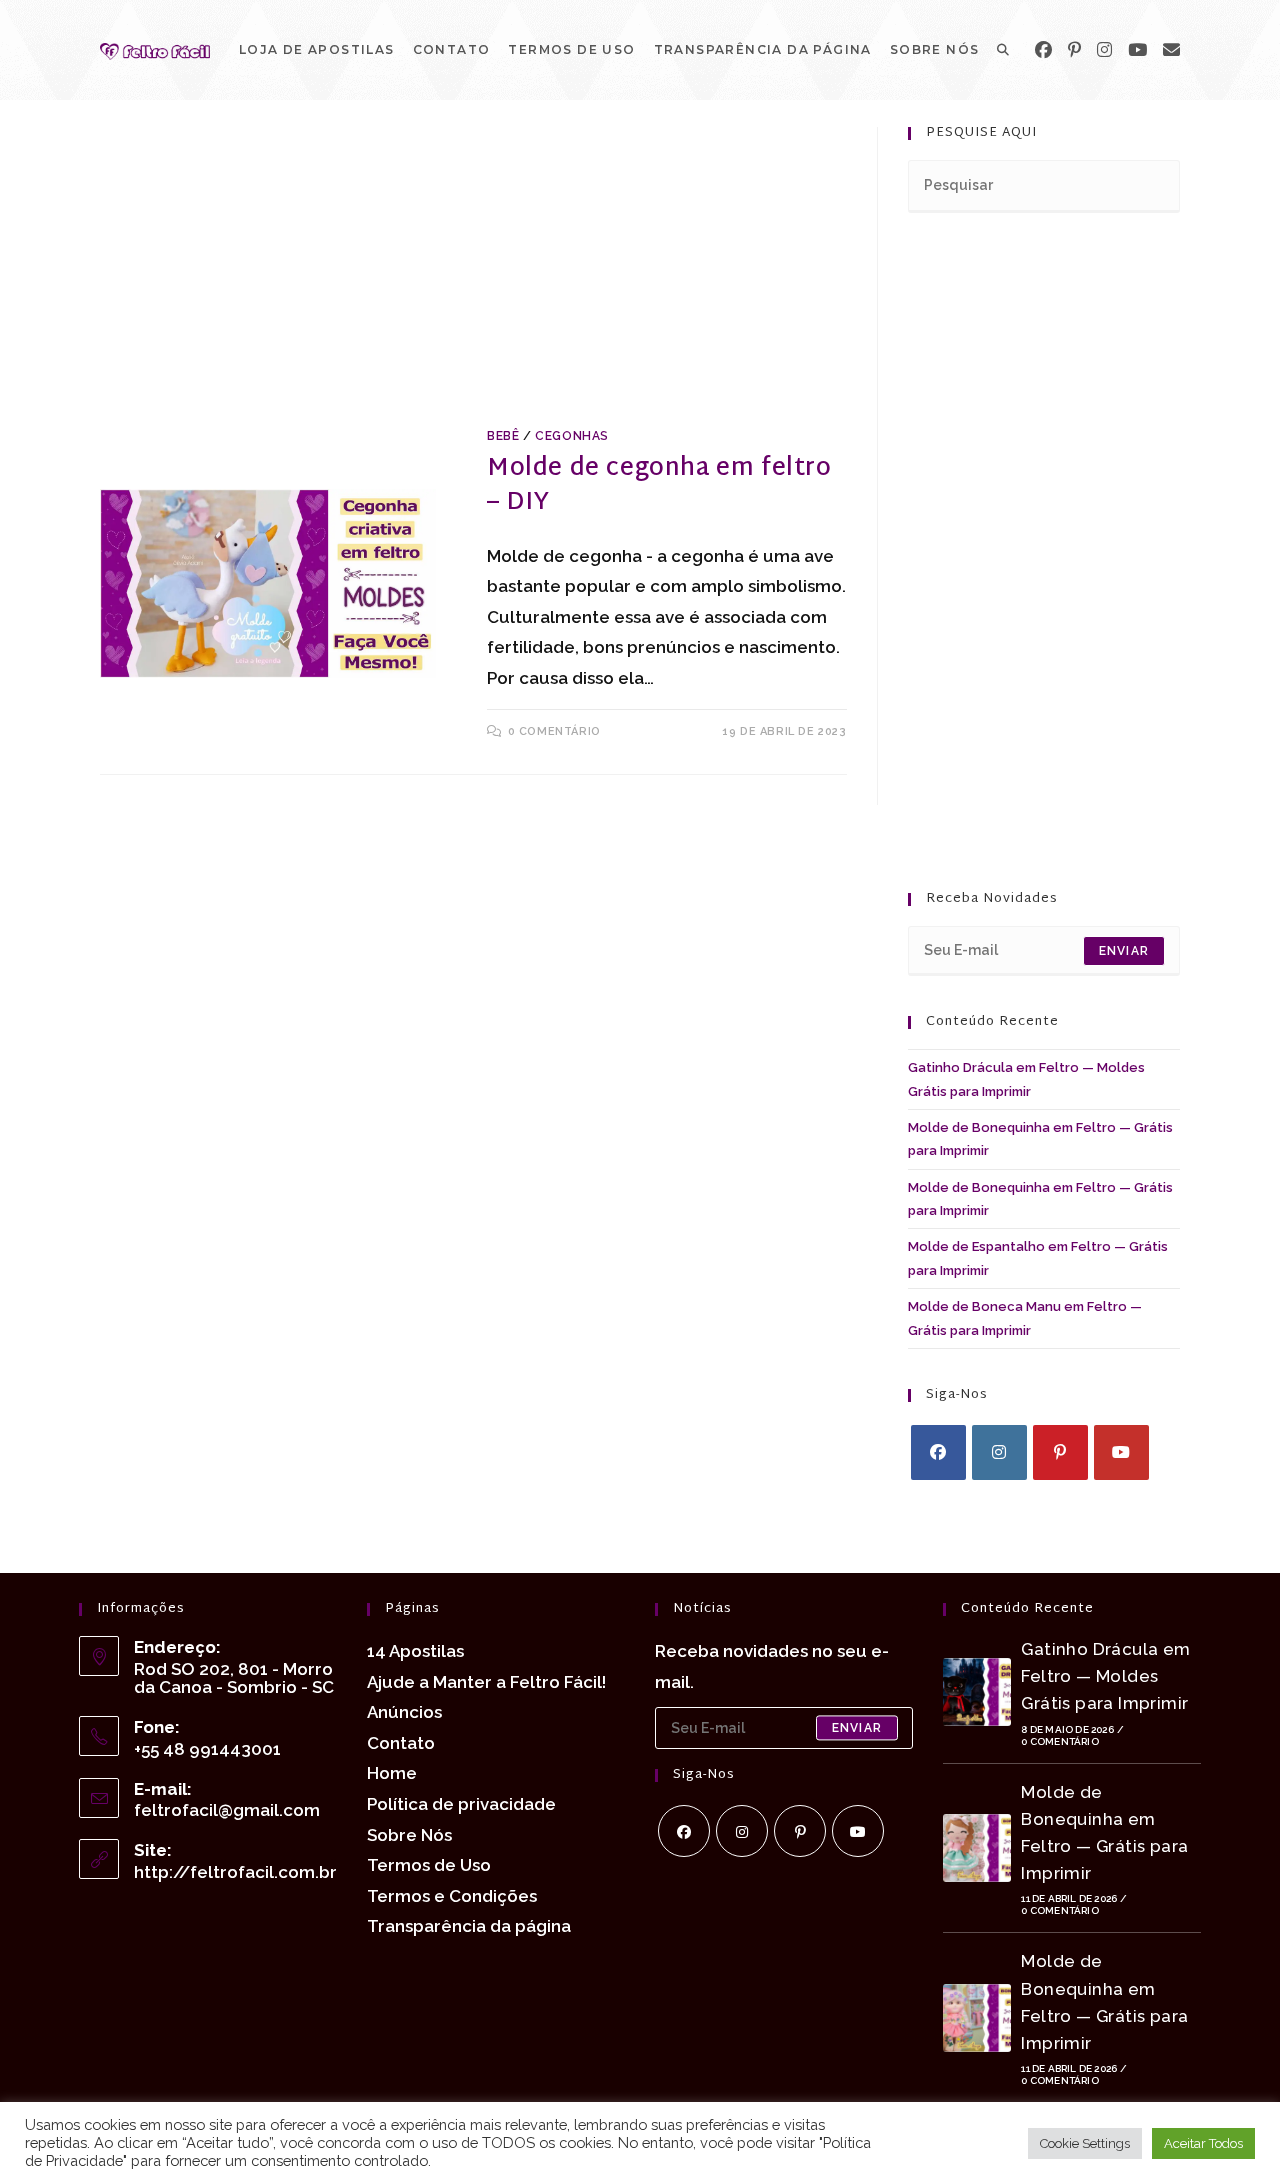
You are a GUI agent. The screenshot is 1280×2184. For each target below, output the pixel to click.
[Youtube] (1121, 1452)
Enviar (1124, 951)
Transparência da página (469, 1926)
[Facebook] (1043, 50)
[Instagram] (1104, 50)
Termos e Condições (452, 1896)
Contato (401, 1743)
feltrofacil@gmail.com (227, 1810)
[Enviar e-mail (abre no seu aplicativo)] (1171, 50)
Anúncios (404, 1712)
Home (392, 1773)
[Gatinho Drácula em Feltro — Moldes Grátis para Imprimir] (977, 1692)
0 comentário (554, 731)
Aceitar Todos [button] (1203, 2143)
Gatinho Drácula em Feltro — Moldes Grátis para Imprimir (1105, 1676)
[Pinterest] (1074, 50)
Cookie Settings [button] (1085, 2143)
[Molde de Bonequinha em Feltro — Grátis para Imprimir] (977, 1848)
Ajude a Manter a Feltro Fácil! (486, 1682)
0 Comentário (1059, 1741)
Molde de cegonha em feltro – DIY (659, 486)
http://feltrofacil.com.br (235, 1872)
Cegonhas (572, 436)
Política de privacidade (461, 1804)
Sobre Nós (409, 1835)
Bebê (503, 436)
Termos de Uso (429, 1865)
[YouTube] (1137, 50)
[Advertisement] (473, 275)
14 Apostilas (415, 1651)
